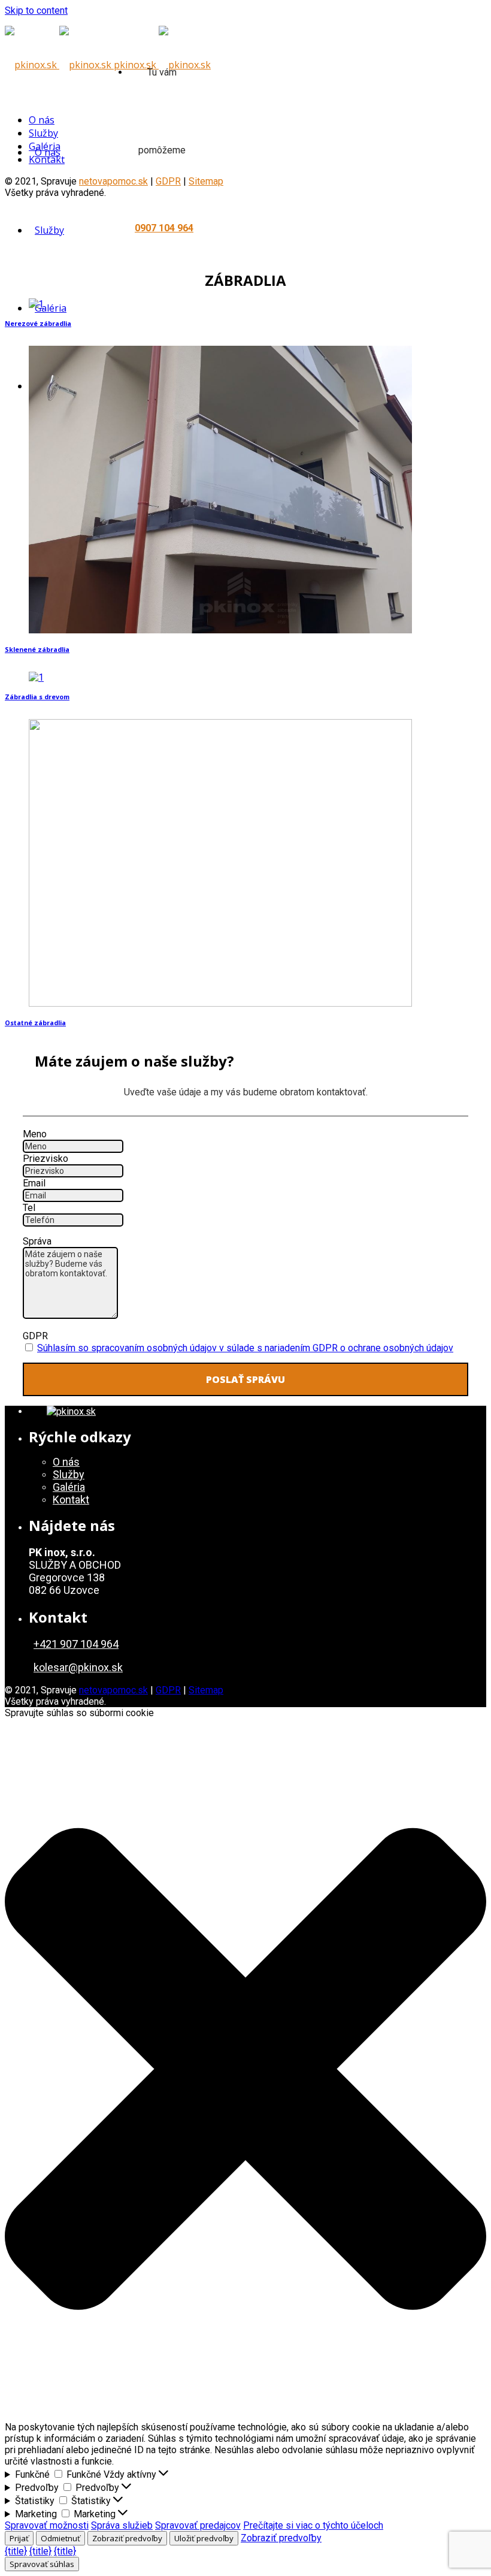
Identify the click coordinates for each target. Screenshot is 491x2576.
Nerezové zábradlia (38, 324)
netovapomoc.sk (113, 1690)
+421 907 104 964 (76, 1644)
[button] (245, 2070)
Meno (35, 1134)
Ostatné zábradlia (35, 1023)
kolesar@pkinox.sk (78, 1667)
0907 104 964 (164, 228)
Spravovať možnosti (47, 2525)
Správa (37, 1241)
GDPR (35, 1336)
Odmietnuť (60, 2538)
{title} (16, 2551)
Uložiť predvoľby (204, 2538)
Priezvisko (46, 1159)
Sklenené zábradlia (37, 650)
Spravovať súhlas (42, 2564)
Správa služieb (122, 2525)
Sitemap (206, 181)
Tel (29, 1208)
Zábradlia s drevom (37, 697)
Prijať (19, 2538)
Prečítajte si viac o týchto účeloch (313, 2525)
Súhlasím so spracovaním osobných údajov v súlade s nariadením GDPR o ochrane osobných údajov (245, 1348)
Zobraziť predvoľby (127, 2538)
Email (34, 1183)
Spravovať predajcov (198, 2525)
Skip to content (36, 10)
